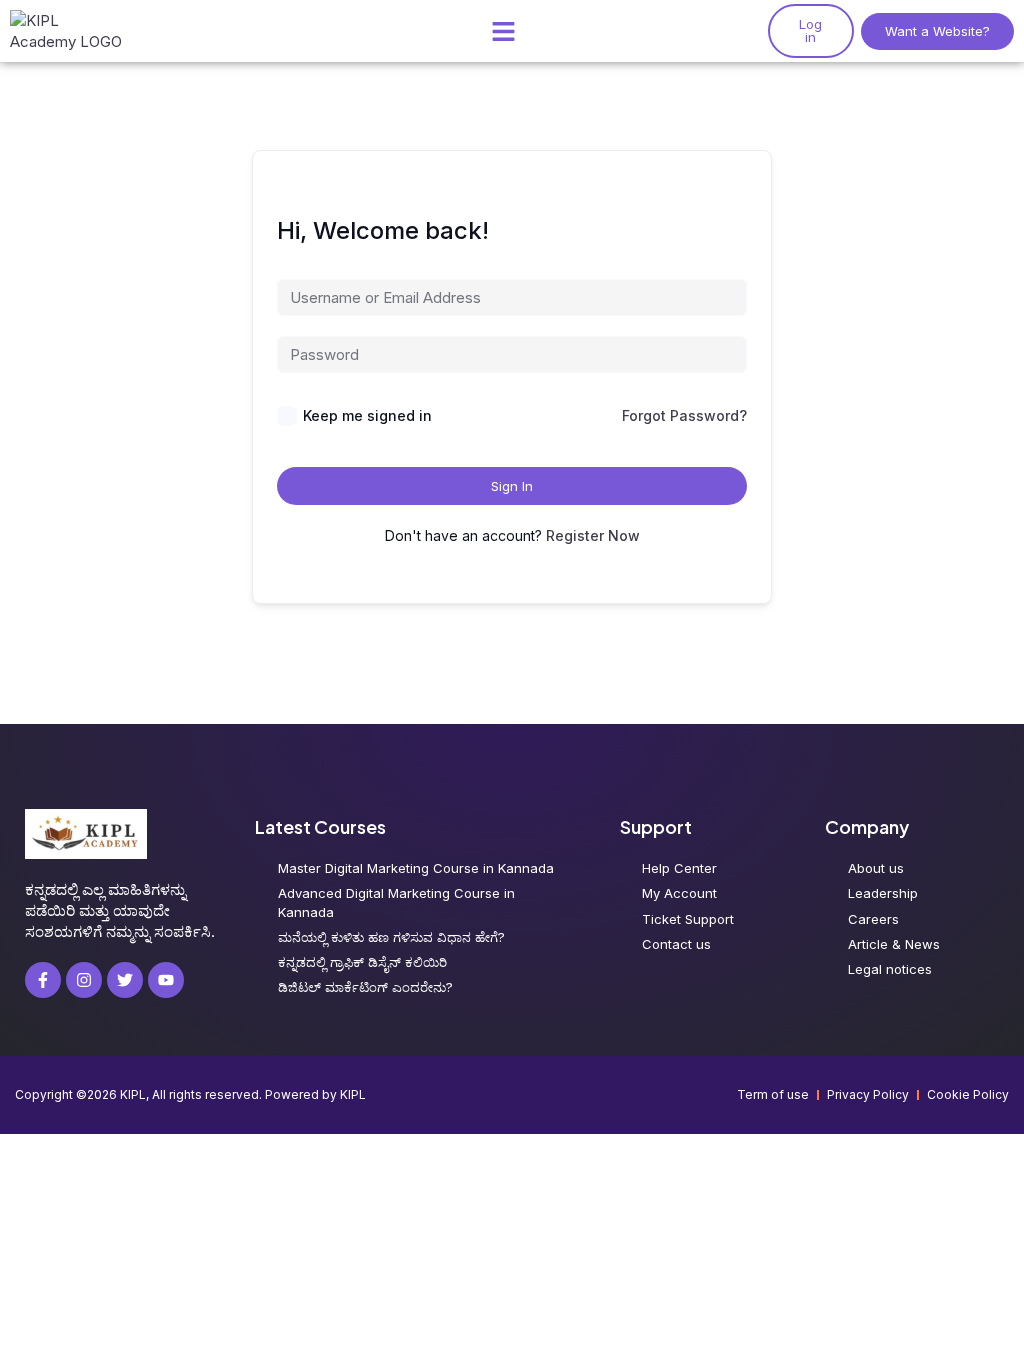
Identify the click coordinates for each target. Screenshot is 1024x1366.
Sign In (512, 486)
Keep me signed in (367, 415)
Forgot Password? (684, 415)
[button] (503, 31)
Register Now (593, 535)
